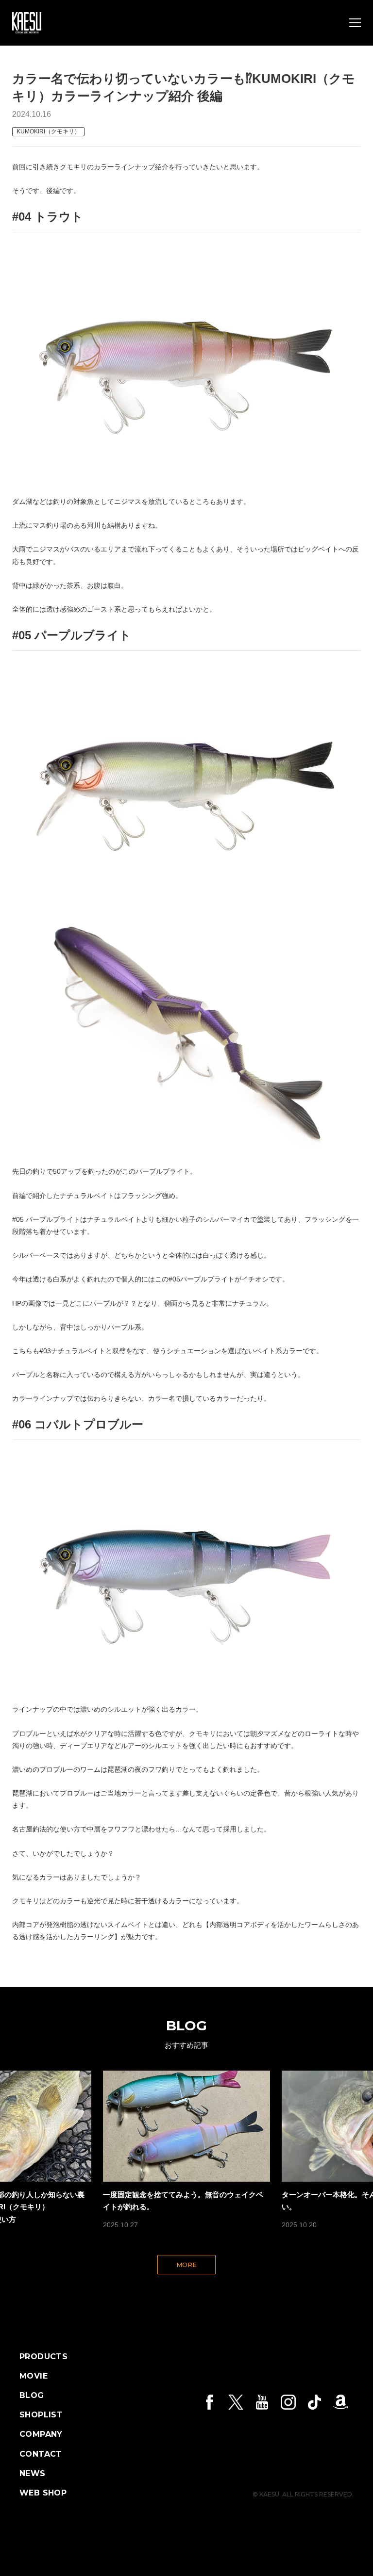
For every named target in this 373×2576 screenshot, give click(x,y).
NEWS (33, 2474)
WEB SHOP (43, 2493)
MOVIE (34, 2376)
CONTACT (41, 2454)
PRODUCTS (43, 2357)
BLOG (32, 2396)
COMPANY (41, 2434)
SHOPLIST (41, 2415)
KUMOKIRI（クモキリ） (48, 131)
